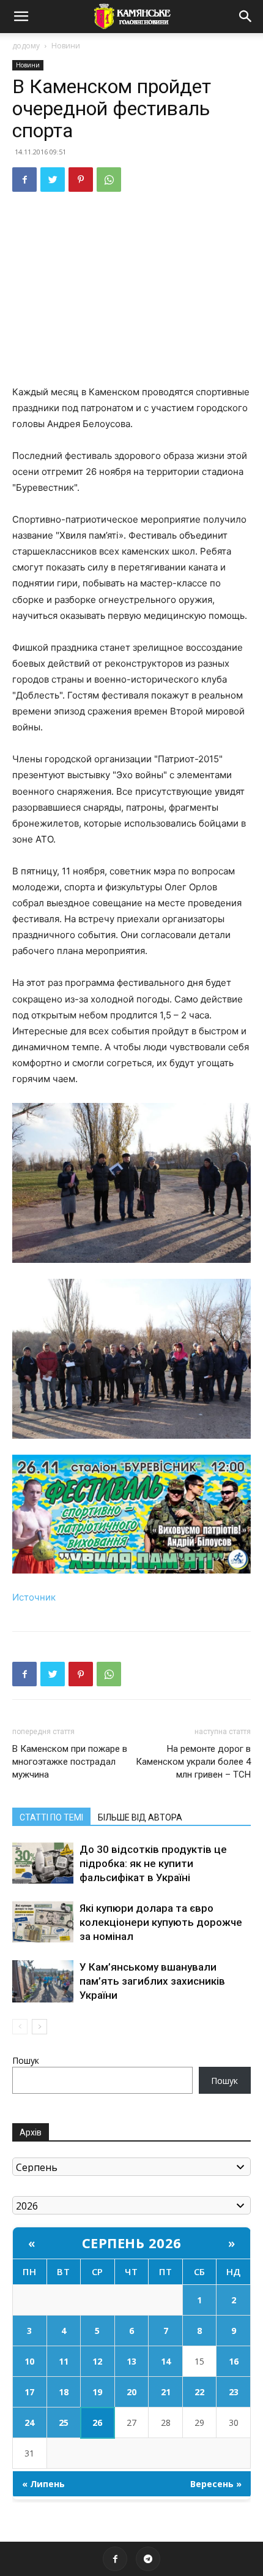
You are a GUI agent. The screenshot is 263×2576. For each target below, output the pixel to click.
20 (131, 2392)
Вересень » (216, 2484)
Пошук (26, 2060)
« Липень (43, 2484)
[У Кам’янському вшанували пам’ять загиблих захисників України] (43, 1981)
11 (64, 2361)
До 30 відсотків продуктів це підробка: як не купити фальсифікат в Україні (153, 1863)
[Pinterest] (81, 180)
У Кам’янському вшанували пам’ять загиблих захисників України (152, 1981)
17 (29, 2392)
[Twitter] (53, 180)
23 (234, 2392)
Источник (34, 1597)
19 (97, 2392)
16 (234, 2361)
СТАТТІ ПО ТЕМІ (51, 1817)
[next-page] (39, 2027)
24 (29, 2423)
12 (97, 2361)
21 (166, 2392)
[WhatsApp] (109, 180)
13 (131, 2361)
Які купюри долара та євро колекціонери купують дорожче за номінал (161, 1922)
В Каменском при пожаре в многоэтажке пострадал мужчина (70, 1762)
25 (64, 2423)
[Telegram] (148, 2559)
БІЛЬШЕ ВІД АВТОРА (140, 1817)
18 (64, 2392)
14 (166, 2361)
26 (97, 2423)
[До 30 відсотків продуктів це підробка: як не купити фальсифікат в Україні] (43, 1863)
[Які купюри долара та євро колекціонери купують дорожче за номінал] (43, 1922)
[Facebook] (24, 180)
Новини (66, 46)
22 (199, 2392)
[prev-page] (20, 2027)
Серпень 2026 (132, 2243)
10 (29, 2361)
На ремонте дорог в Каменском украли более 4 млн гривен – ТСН (193, 1762)
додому (26, 46)
